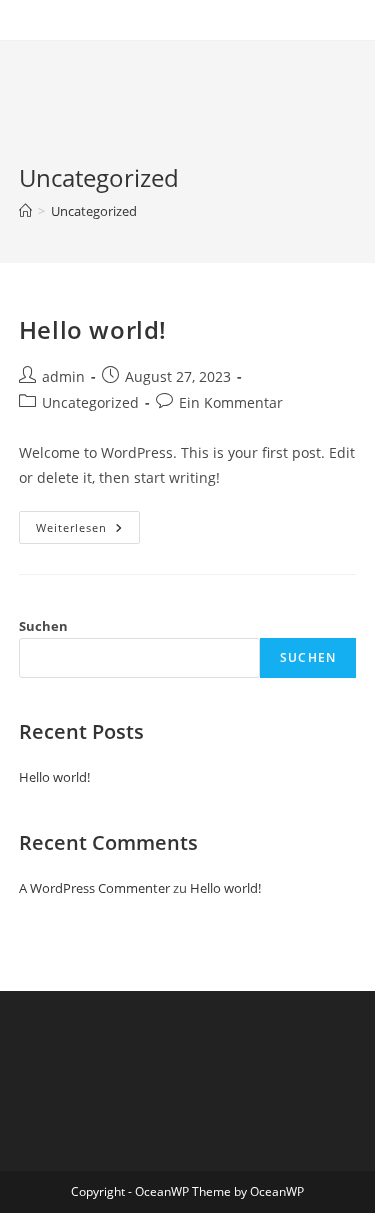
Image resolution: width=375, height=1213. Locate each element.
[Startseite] (25, 211)
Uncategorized (94, 211)
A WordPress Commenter (94, 888)
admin (63, 376)
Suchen (43, 626)
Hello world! (93, 329)
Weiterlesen (88, 531)
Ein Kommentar (231, 402)
